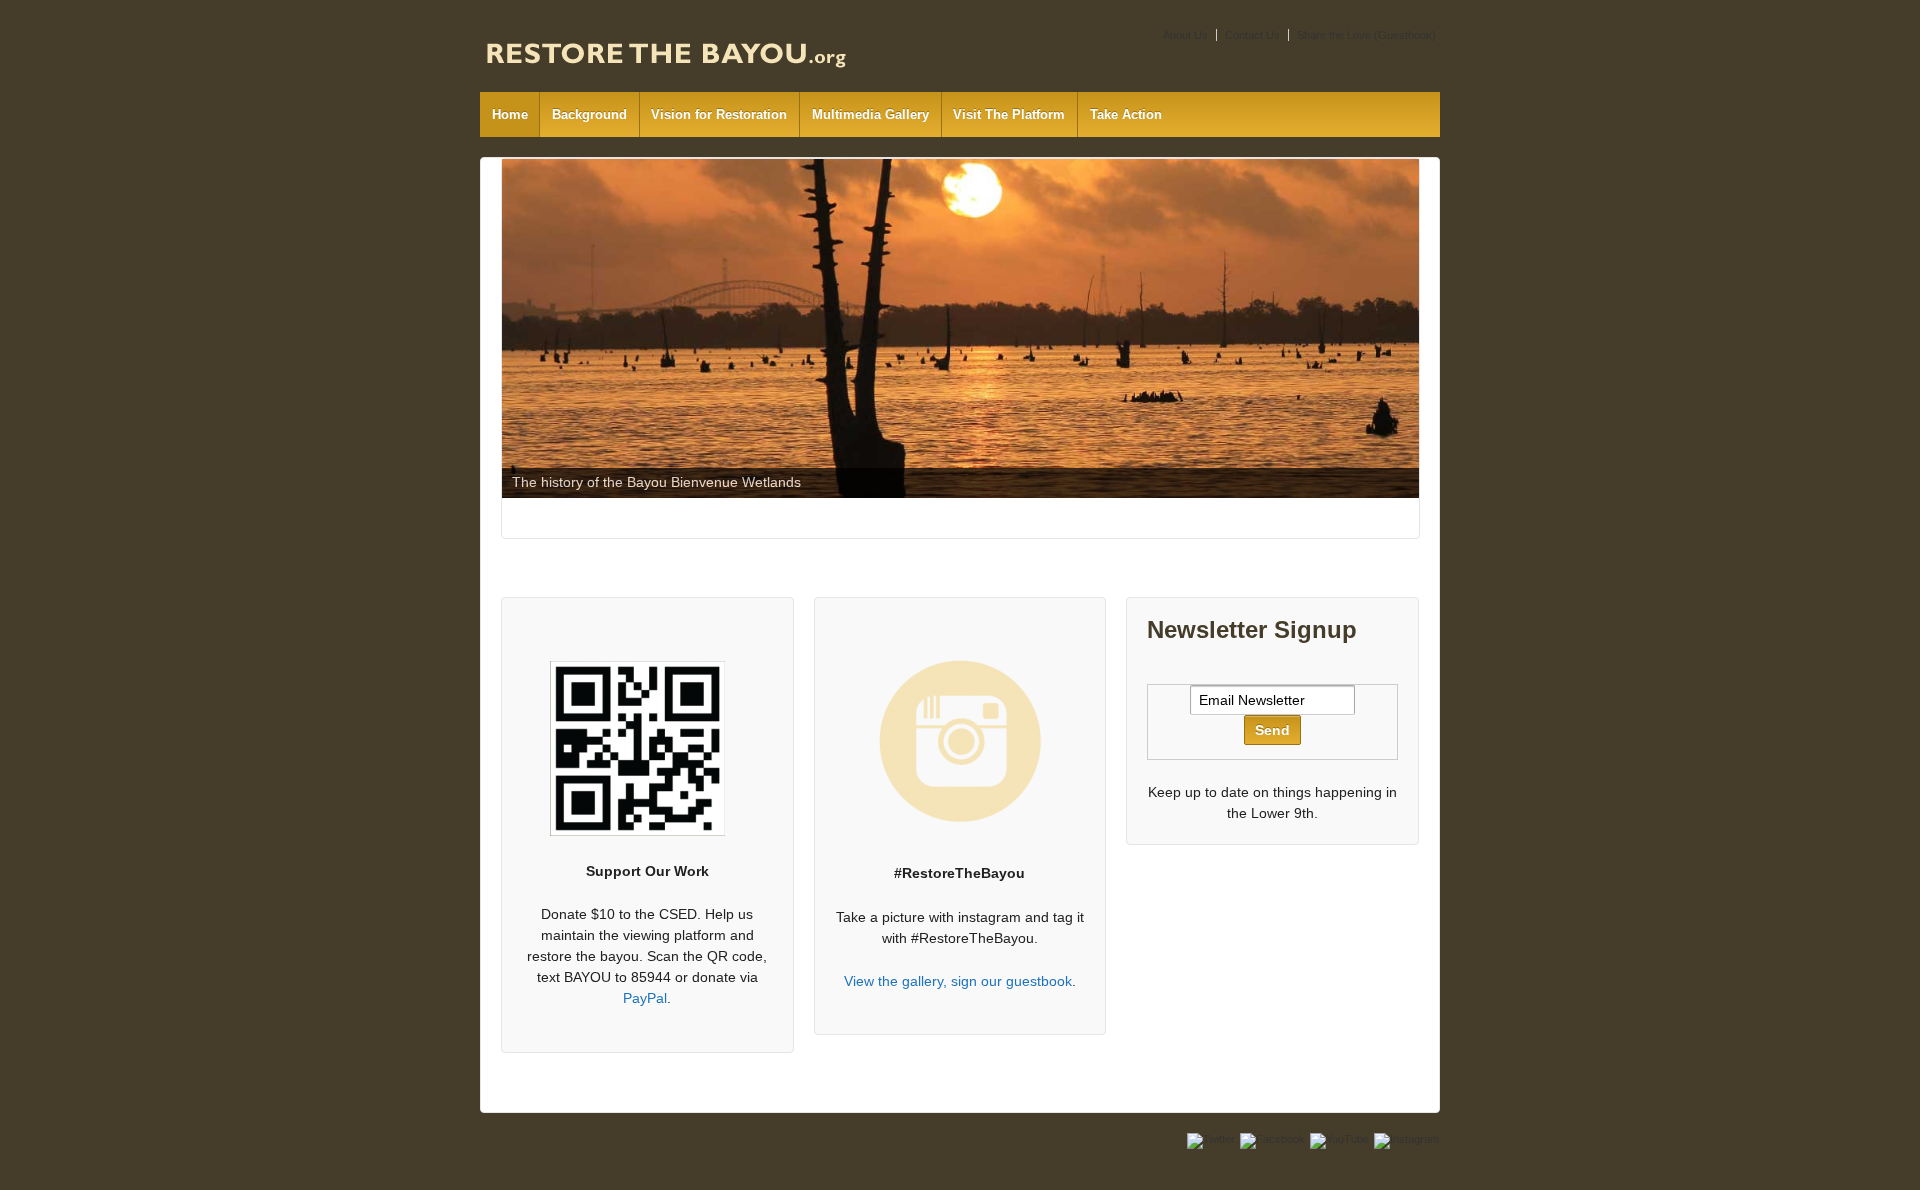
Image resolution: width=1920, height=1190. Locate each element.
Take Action (1126, 114)
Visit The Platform (1009, 114)
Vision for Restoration (719, 114)
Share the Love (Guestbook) (1366, 35)
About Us (1185, 35)
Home (510, 114)
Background (589, 114)
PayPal (645, 998)
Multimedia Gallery (870, 114)
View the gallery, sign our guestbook (958, 981)
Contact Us (1252, 35)
